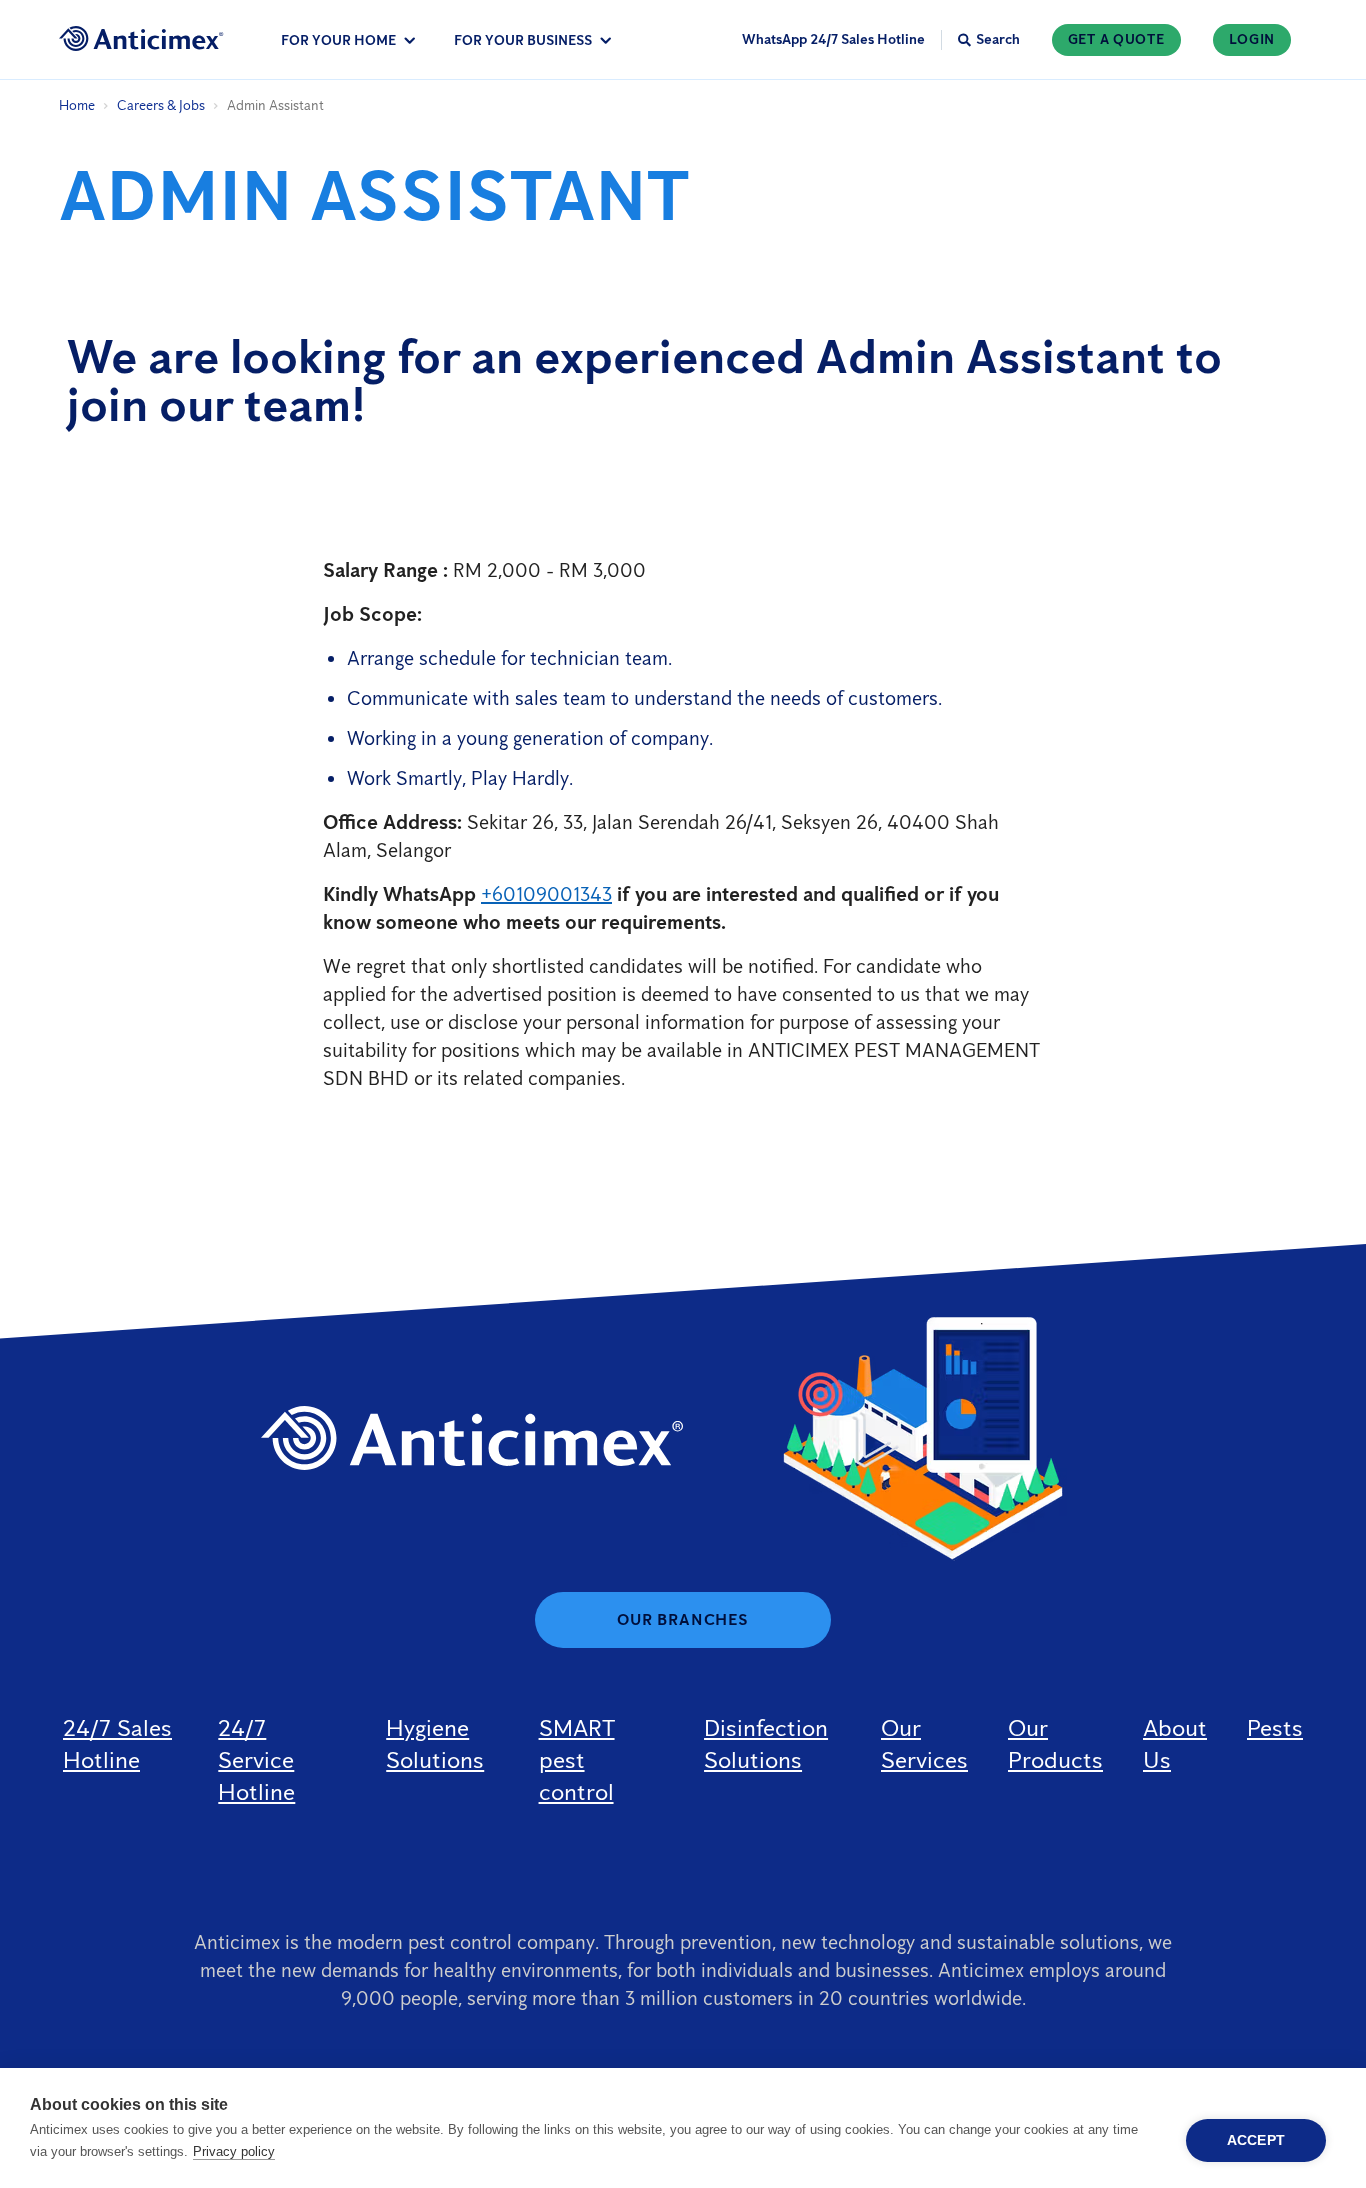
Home (77, 105)
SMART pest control (577, 1759)
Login (1252, 39)
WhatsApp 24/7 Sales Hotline (833, 39)
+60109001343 (546, 894)
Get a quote (1116, 39)
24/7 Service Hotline (256, 1759)
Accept (1256, 2140)
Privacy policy (234, 2151)
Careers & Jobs (161, 105)
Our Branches (683, 1619)
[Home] (141, 38)
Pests (1275, 1727)
